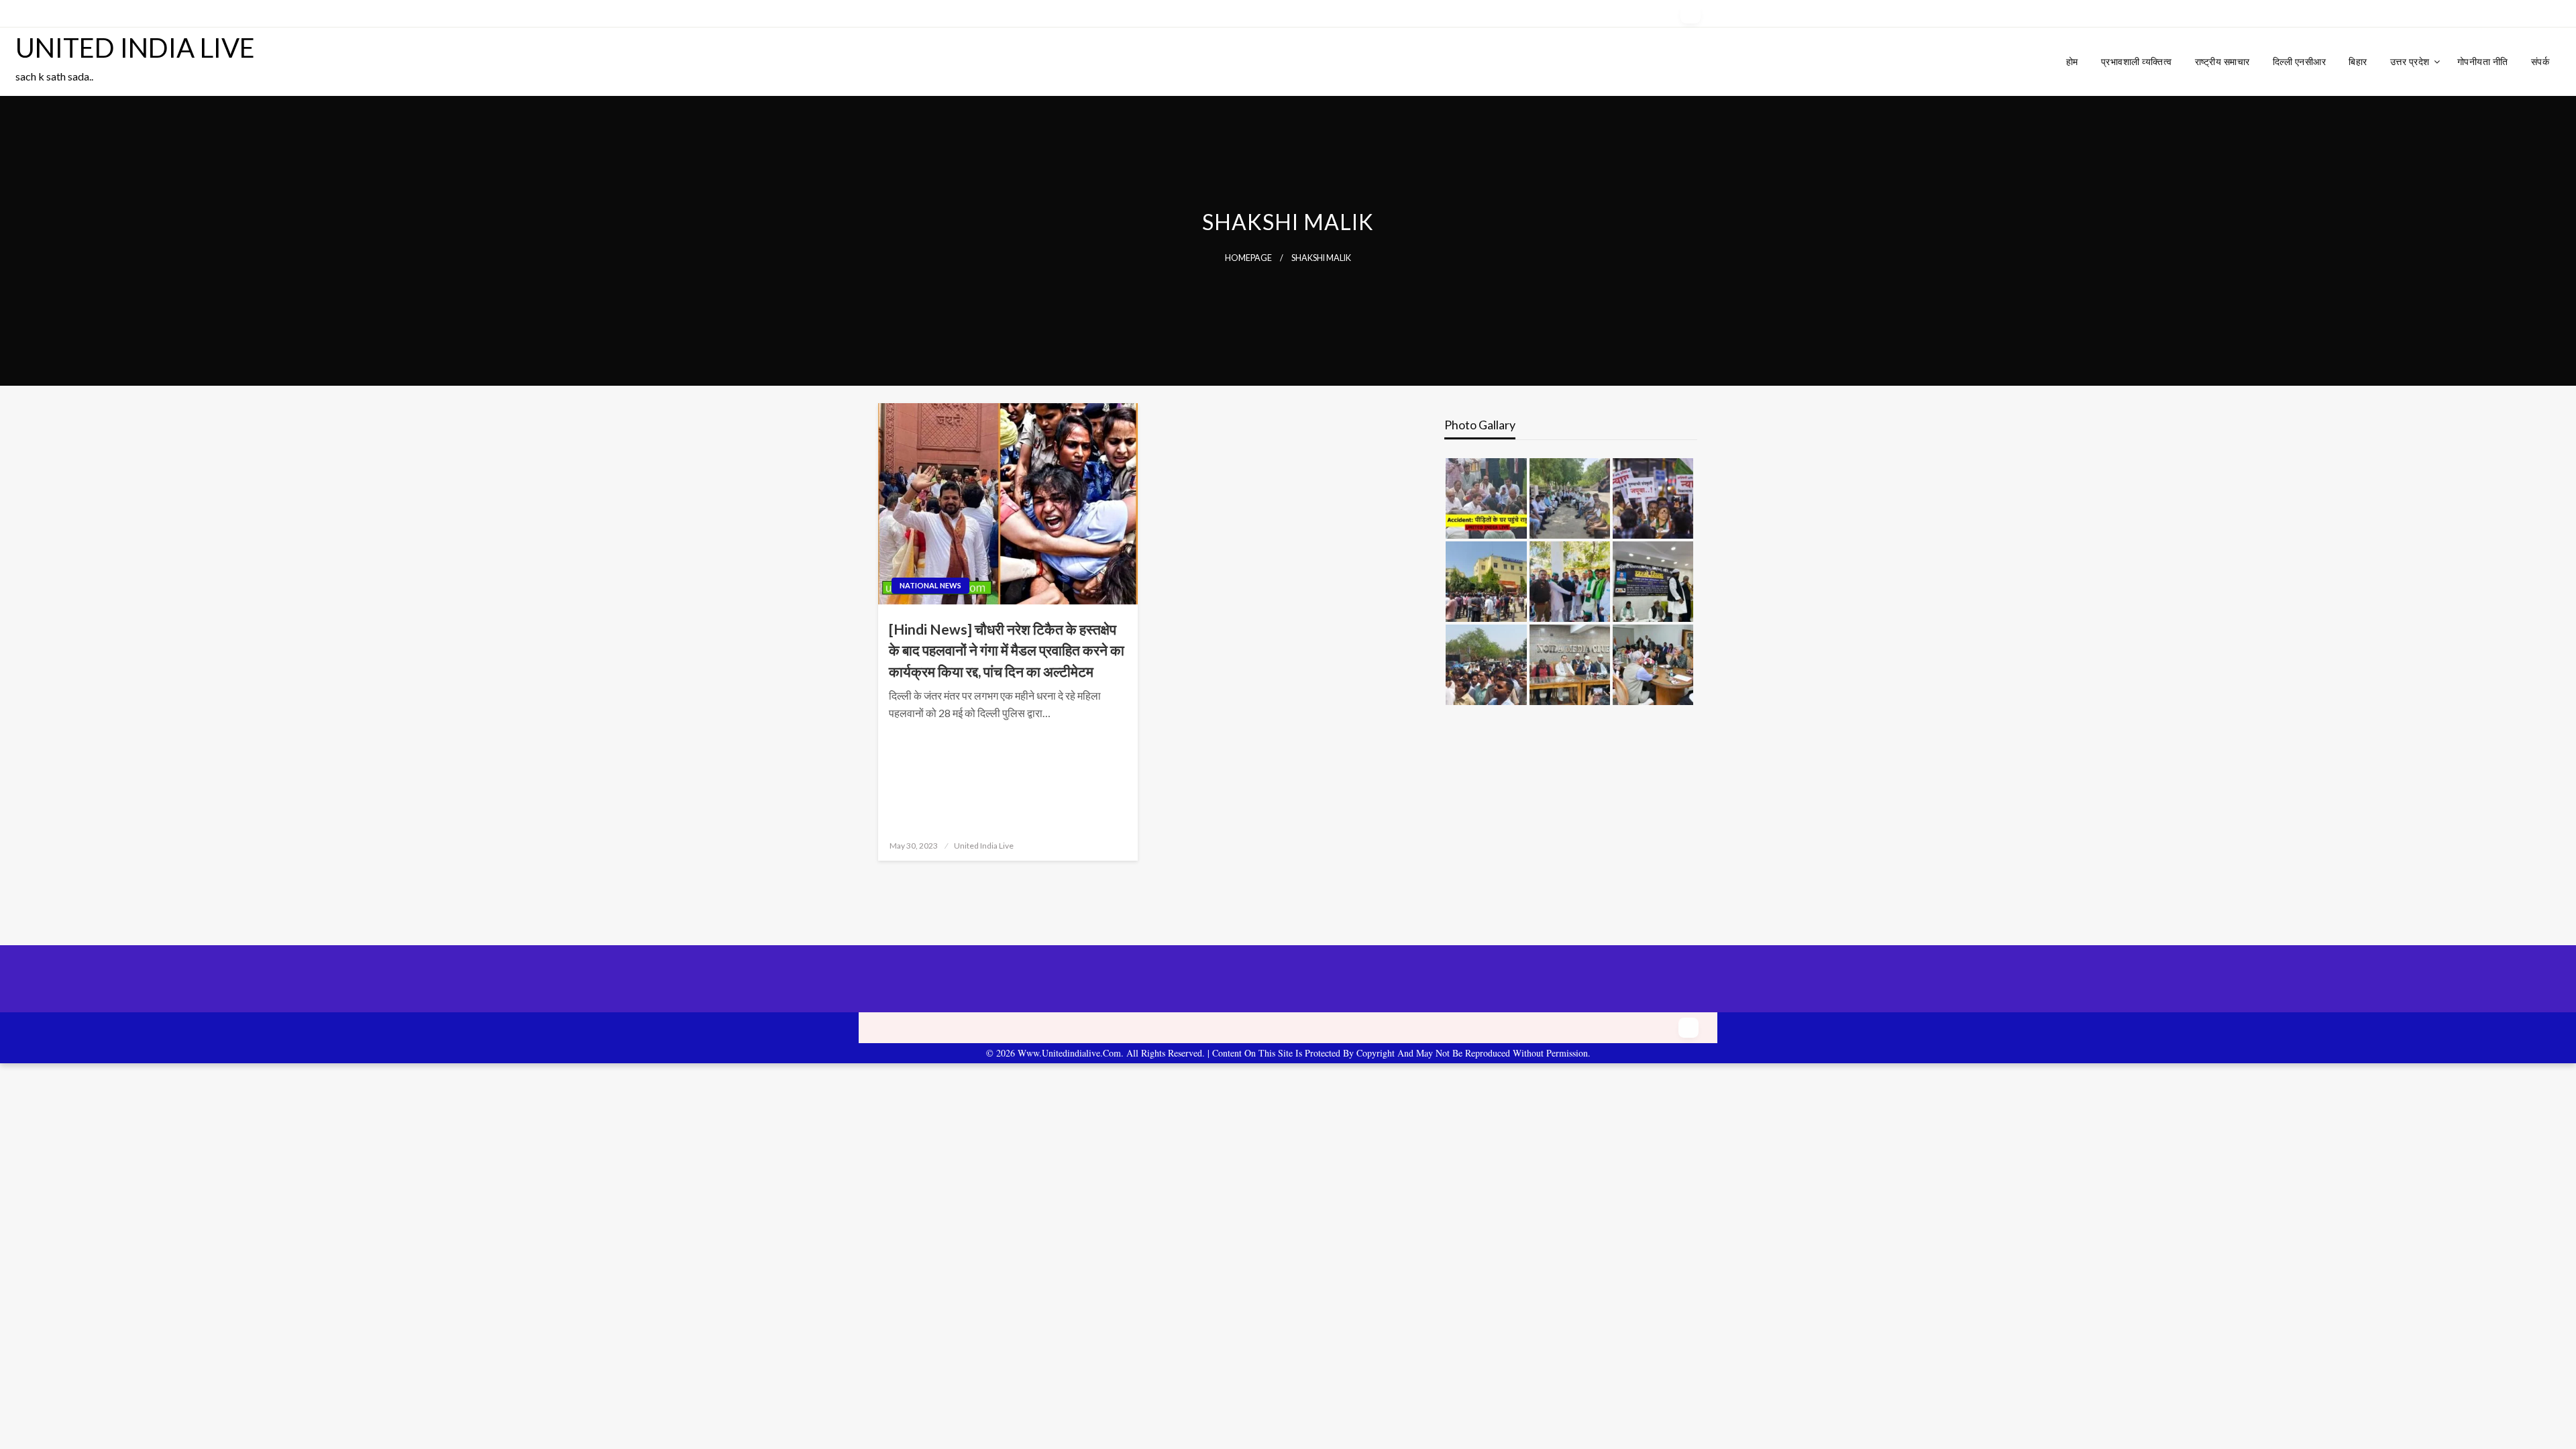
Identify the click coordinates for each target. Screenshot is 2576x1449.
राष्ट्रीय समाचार (2222, 61)
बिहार (2358, 61)
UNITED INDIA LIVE (135, 48)
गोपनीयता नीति (2483, 61)
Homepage (1248, 258)
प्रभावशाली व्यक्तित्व (2137, 61)
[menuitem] (2072, 62)
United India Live (984, 846)
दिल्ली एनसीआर (2300, 61)
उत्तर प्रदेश (2410, 61)
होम (2072, 61)
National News (930, 585)
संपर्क (2540, 61)
